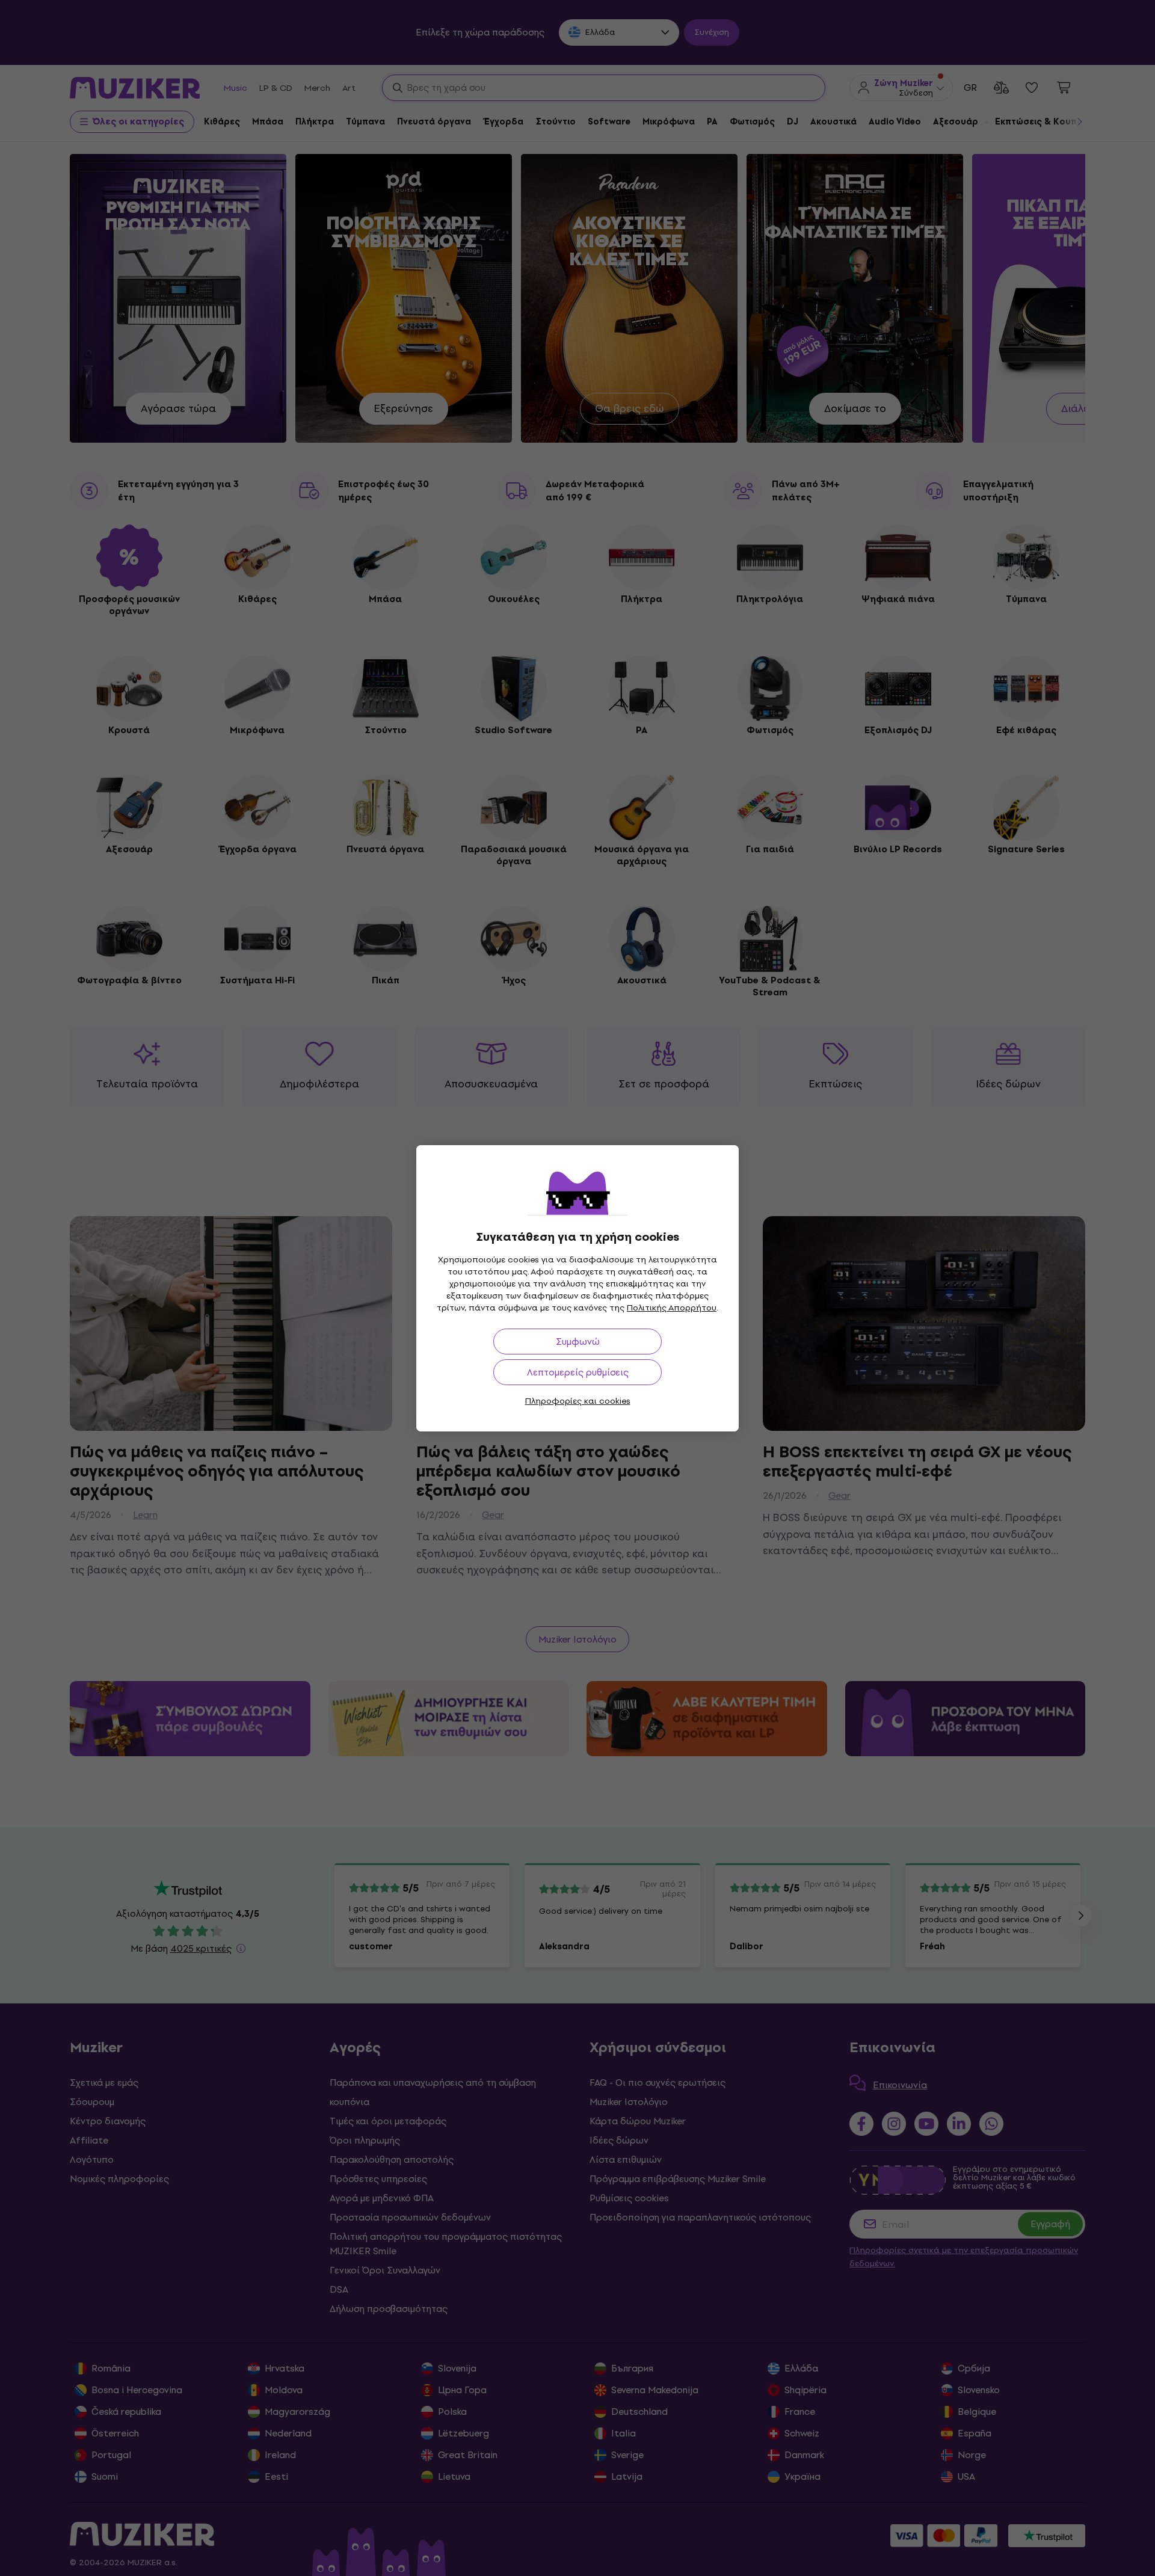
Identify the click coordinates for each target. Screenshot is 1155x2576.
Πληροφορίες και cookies (578, 1401)
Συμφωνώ (578, 1342)
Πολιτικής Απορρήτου (672, 1308)
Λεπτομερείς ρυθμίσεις (578, 1372)
